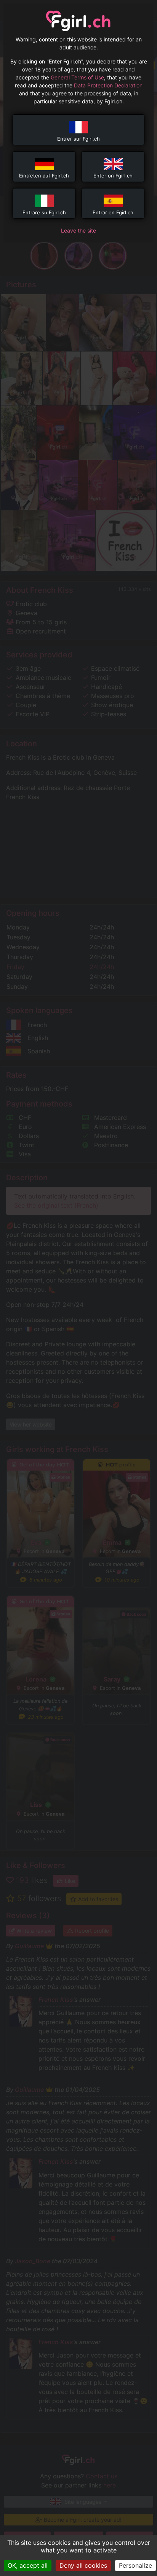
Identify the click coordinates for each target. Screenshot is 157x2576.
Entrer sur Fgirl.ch (78, 139)
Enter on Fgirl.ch (113, 176)
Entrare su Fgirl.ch (44, 212)
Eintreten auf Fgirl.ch (44, 176)
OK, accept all (28, 2565)
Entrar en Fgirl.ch (113, 212)
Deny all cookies (83, 2565)
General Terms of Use (77, 77)
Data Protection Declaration (108, 85)
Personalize (135, 2565)
